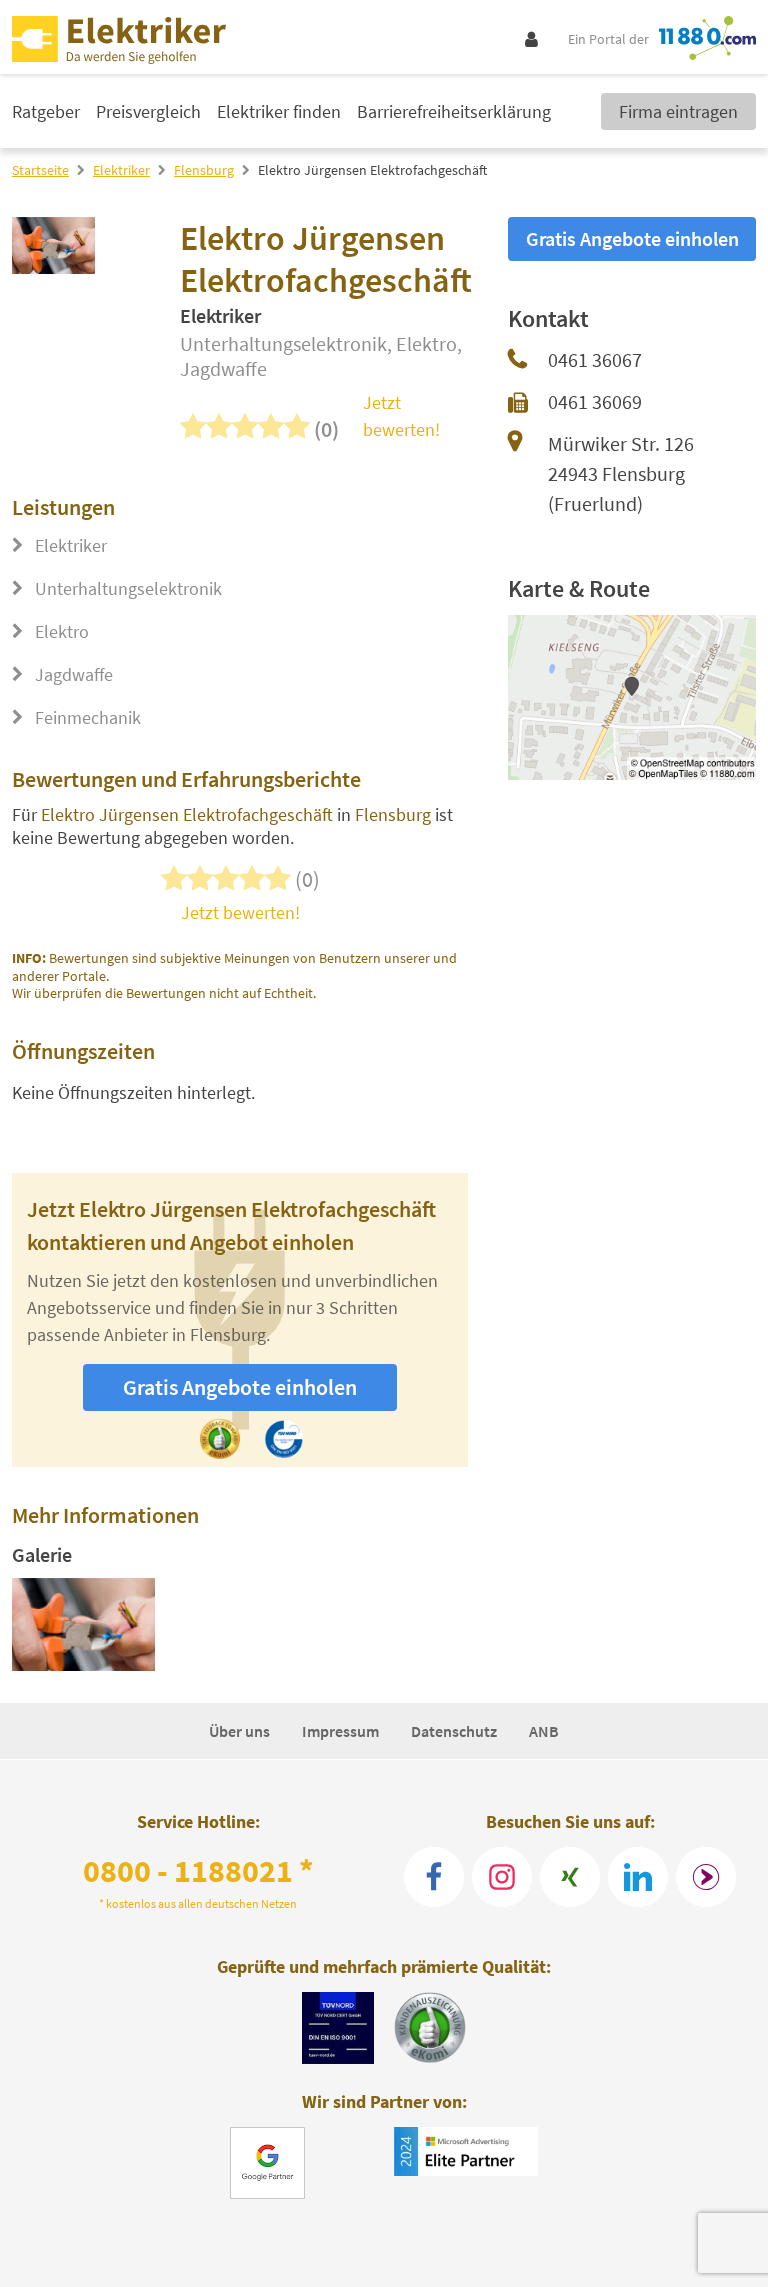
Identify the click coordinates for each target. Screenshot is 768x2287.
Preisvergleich (148, 111)
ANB (544, 1731)
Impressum (340, 1731)
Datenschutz (454, 1731)
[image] (83, 1624)
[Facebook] (434, 1877)
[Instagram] (502, 1877)
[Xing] (570, 1877)
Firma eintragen (678, 111)
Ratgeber (46, 111)
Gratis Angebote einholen (240, 1387)
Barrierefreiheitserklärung (454, 111)
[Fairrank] (706, 1877)
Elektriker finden (279, 111)
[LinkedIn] (638, 1877)
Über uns (239, 1731)
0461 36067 (595, 359)
